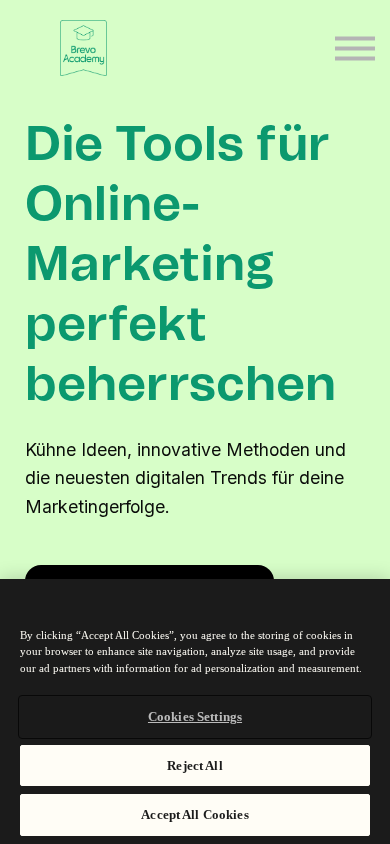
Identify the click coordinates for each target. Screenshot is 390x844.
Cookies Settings (195, 716)
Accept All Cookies (194, 814)
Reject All (194, 765)
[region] (195, 711)
